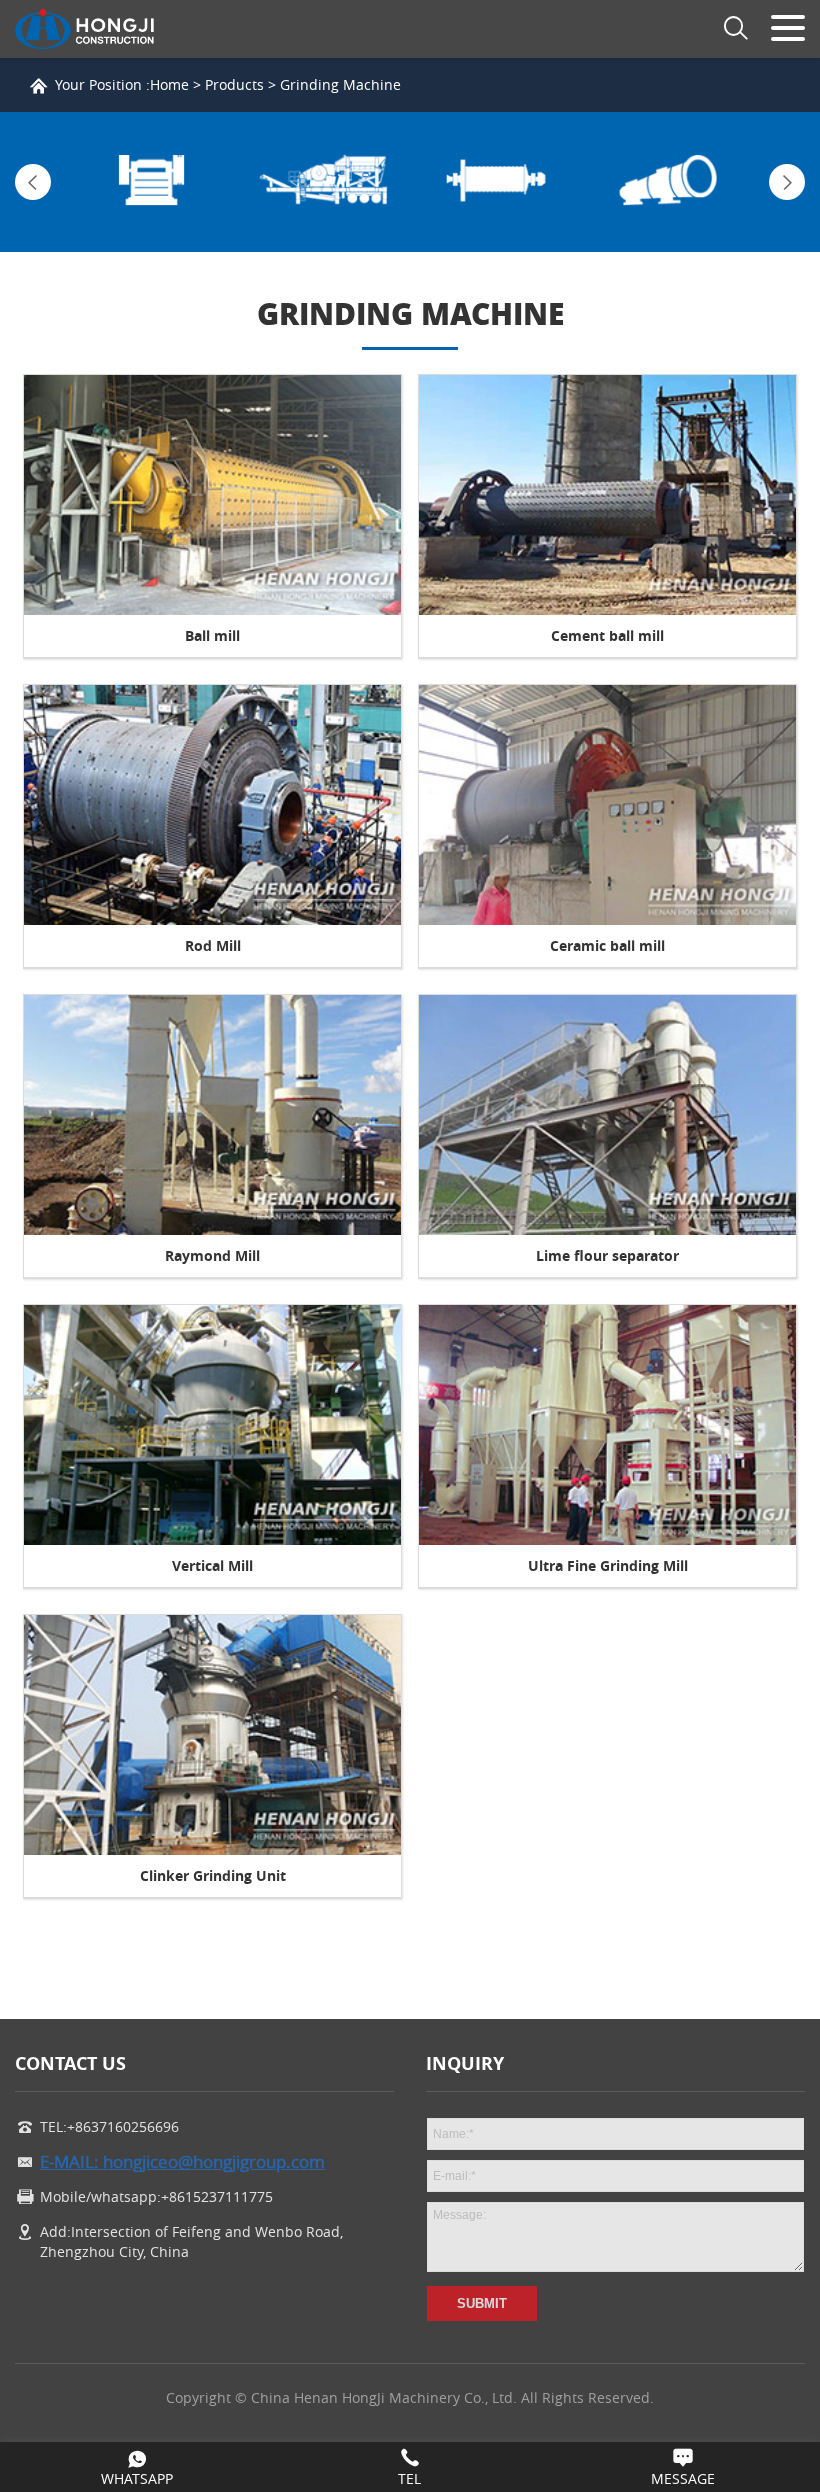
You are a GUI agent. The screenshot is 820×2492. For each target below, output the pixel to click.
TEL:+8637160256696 (109, 2126)
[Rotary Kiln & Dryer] (669, 182)
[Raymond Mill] (212, 1115)
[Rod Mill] (212, 805)
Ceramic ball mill (607, 945)
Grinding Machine (340, 84)
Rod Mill (213, 945)
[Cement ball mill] (607, 495)
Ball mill (212, 635)
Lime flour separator (607, 1255)
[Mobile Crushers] (324, 182)
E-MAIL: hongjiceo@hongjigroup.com (182, 2162)
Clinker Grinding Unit (213, 1875)
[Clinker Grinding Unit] (212, 1735)
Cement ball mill (607, 635)
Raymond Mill (212, 1255)
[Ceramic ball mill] (607, 805)
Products (234, 84)
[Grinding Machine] (496, 182)
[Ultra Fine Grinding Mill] (607, 1425)
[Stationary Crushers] (151, 182)
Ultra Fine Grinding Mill (608, 1565)
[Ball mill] (212, 495)
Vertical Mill (212, 1565)
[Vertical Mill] (212, 1425)
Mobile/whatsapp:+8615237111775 (156, 2196)
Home (169, 84)
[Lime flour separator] (607, 1115)
